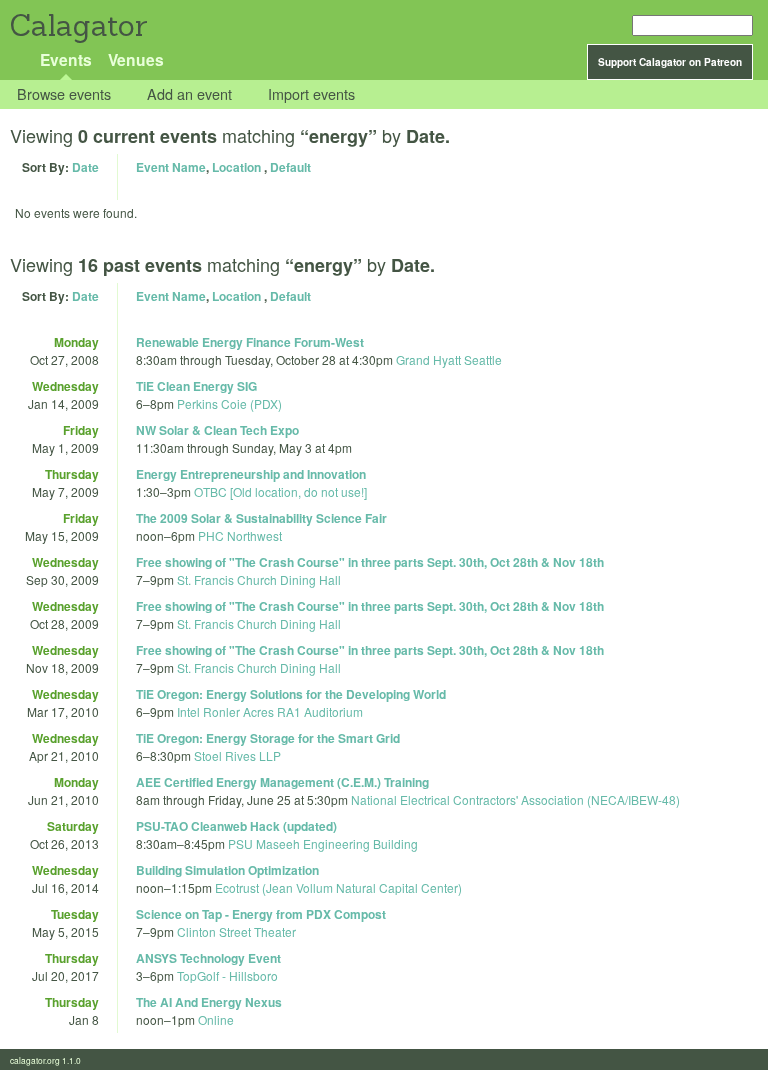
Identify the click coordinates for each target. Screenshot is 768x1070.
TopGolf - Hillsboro (227, 975)
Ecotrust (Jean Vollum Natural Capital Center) (338, 887)
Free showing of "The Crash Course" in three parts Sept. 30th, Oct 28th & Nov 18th (370, 562)
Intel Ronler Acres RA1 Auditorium (270, 711)
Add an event (189, 94)
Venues (136, 59)
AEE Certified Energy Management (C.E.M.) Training (282, 782)
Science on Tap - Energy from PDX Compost (261, 914)
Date (85, 167)
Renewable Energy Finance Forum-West (250, 342)
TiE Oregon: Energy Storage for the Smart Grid (268, 738)
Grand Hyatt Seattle (449, 359)
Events (66, 59)
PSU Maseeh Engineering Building (323, 843)
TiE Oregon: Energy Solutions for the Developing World (291, 694)
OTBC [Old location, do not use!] (280, 491)
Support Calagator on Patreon (670, 62)
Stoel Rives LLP (237, 755)
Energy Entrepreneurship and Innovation (251, 474)
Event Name (171, 167)
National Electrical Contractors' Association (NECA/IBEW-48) (515, 799)
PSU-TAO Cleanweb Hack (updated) (236, 826)
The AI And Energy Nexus (209, 1002)
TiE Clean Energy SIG (196, 386)
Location (236, 167)
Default (290, 167)
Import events (311, 94)
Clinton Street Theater (236, 931)
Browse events (64, 94)
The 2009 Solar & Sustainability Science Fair (261, 518)
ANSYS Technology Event (208, 958)
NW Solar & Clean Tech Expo (217, 430)
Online (216, 1019)
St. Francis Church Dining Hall (259, 579)
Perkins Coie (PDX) (229, 403)
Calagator (77, 25)
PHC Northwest (240, 535)
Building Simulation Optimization (227, 870)
